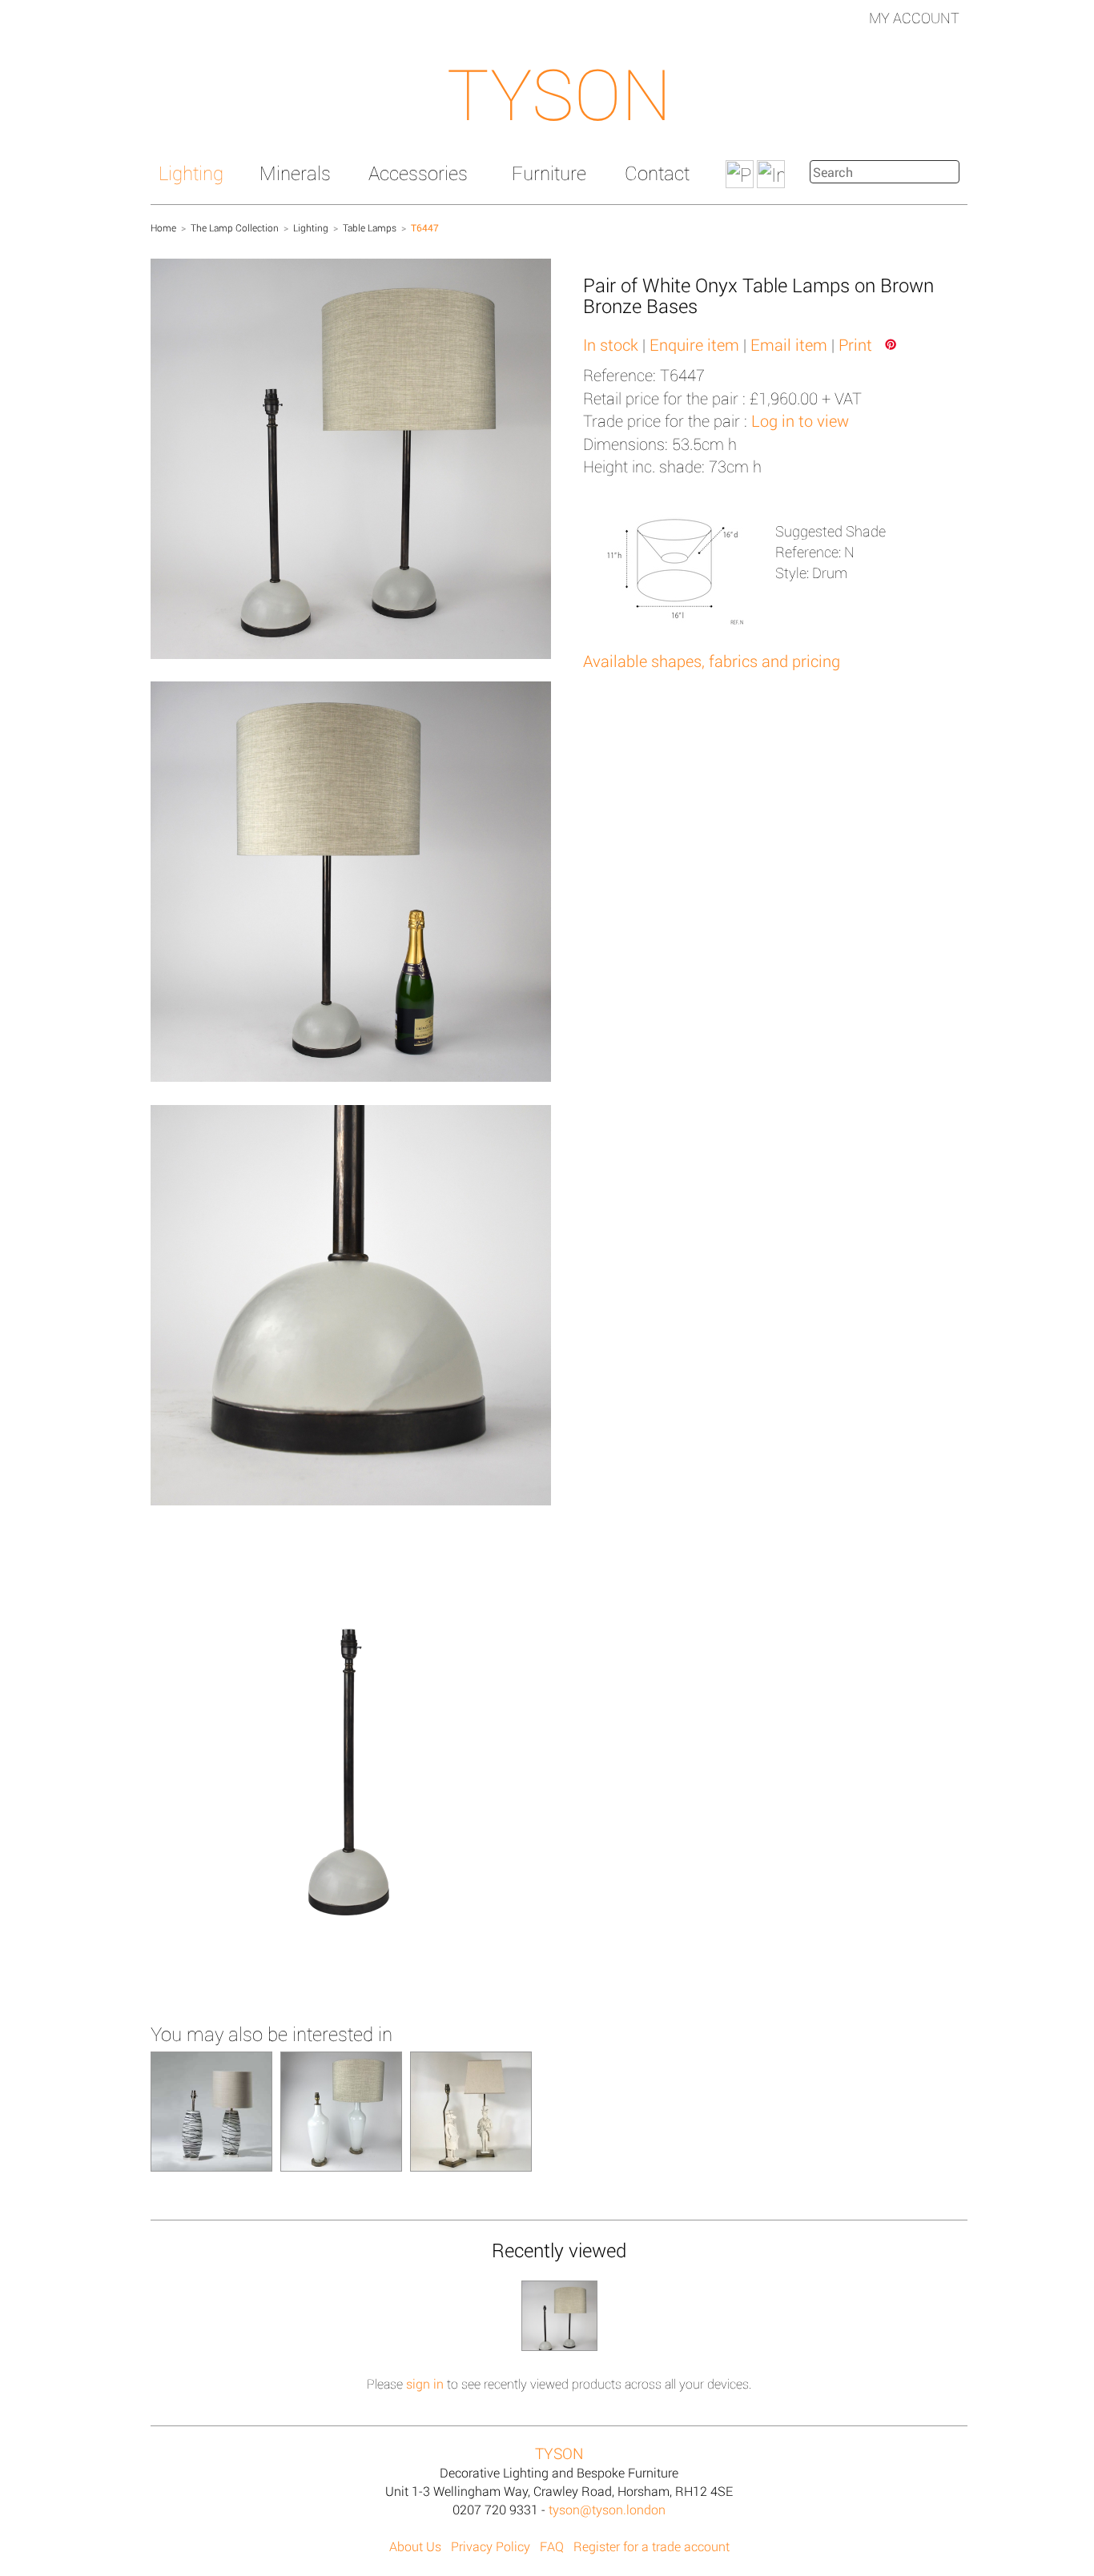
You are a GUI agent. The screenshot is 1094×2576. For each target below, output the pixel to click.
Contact (657, 173)
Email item (789, 344)
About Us (415, 2546)
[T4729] (471, 2110)
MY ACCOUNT (914, 18)
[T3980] (211, 2110)
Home (163, 227)
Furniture (549, 173)
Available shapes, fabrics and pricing (712, 661)
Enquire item (694, 344)
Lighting (191, 173)
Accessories (418, 173)
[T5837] (341, 2110)
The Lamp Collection (235, 227)
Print (855, 344)
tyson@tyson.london (607, 2509)
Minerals (295, 173)
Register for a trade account (652, 2546)
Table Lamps (370, 227)
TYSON (559, 93)
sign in (425, 2383)
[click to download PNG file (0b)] (351, 1772)
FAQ (552, 2546)
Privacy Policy (491, 2546)
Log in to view (800, 420)
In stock (611, 344)
